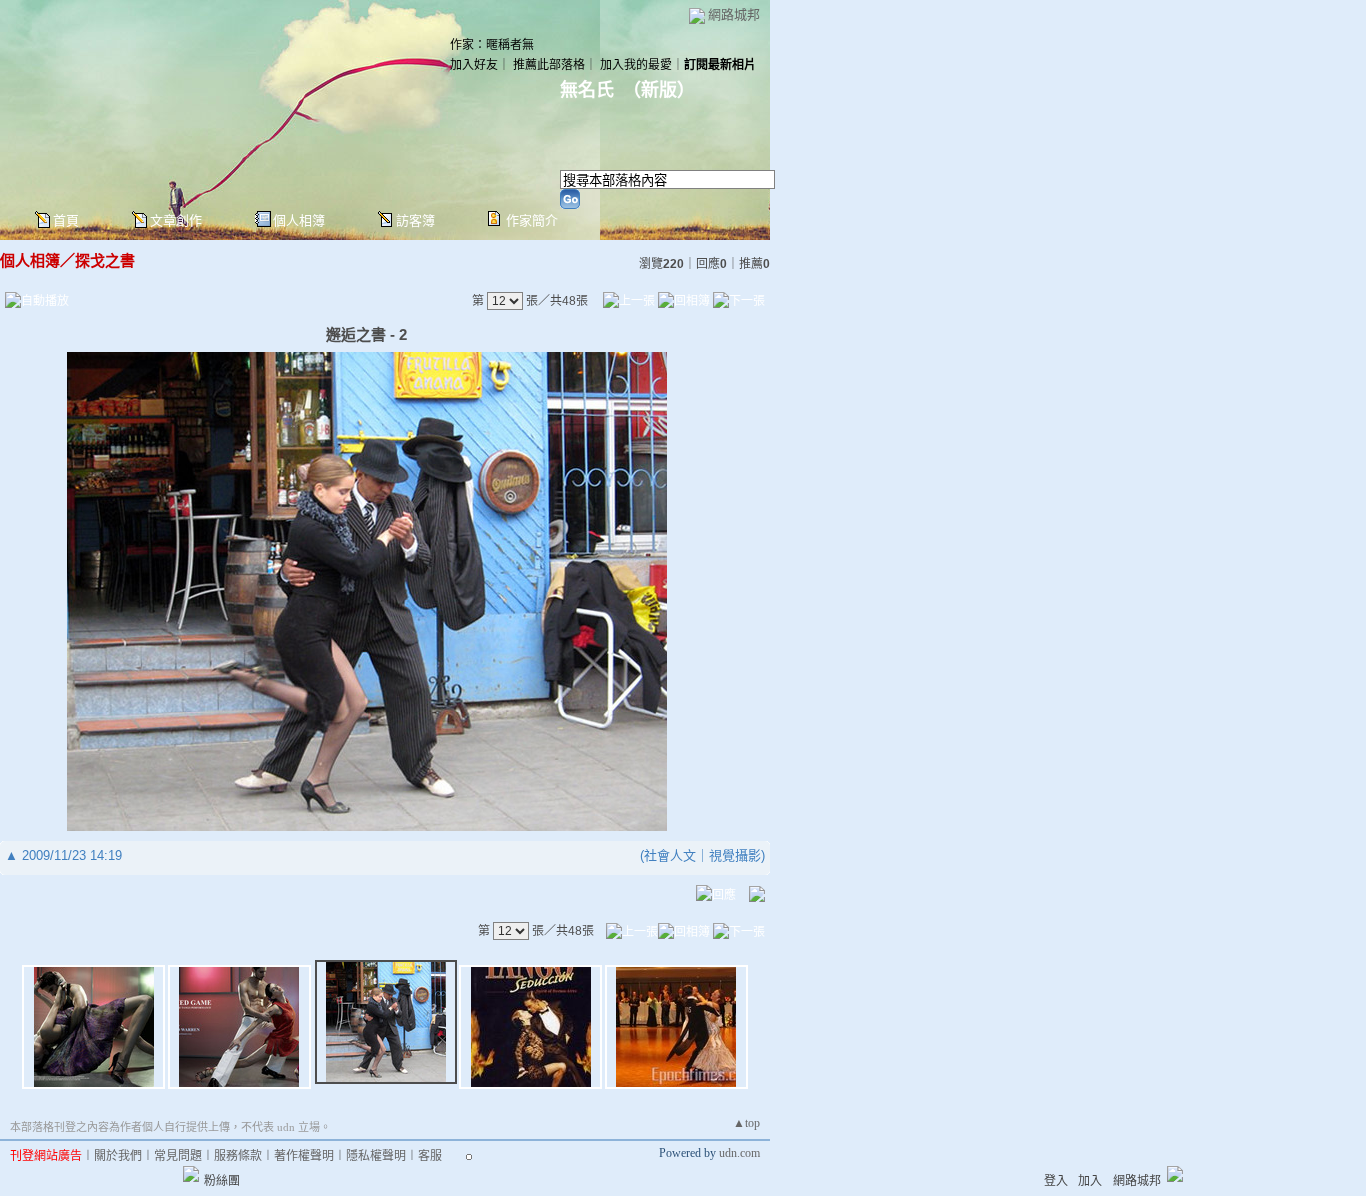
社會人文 (670, 855)
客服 (430, 1156)
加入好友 (474, 65)
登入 (1056, 1181)
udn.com (739, 1153)
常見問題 (178, 1156)
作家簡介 (532, 220)
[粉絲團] (191, 1174)
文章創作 (176, 220)
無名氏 (587, 90)
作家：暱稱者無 (492, 45)
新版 (659, 90)
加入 (1090, 1181)
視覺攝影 (735, 855)
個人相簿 (299, 220)
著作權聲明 (304, 1156)
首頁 (66, 220)
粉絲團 (222, 1181)
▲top (746, 1123)
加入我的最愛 (636, 65)
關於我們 (118, 1156)
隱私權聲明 (376, 1156)
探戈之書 (105, 260)
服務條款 (238, 1156)
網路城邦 (734, 14)
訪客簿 (415, 220)
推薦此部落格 (549, 65)
